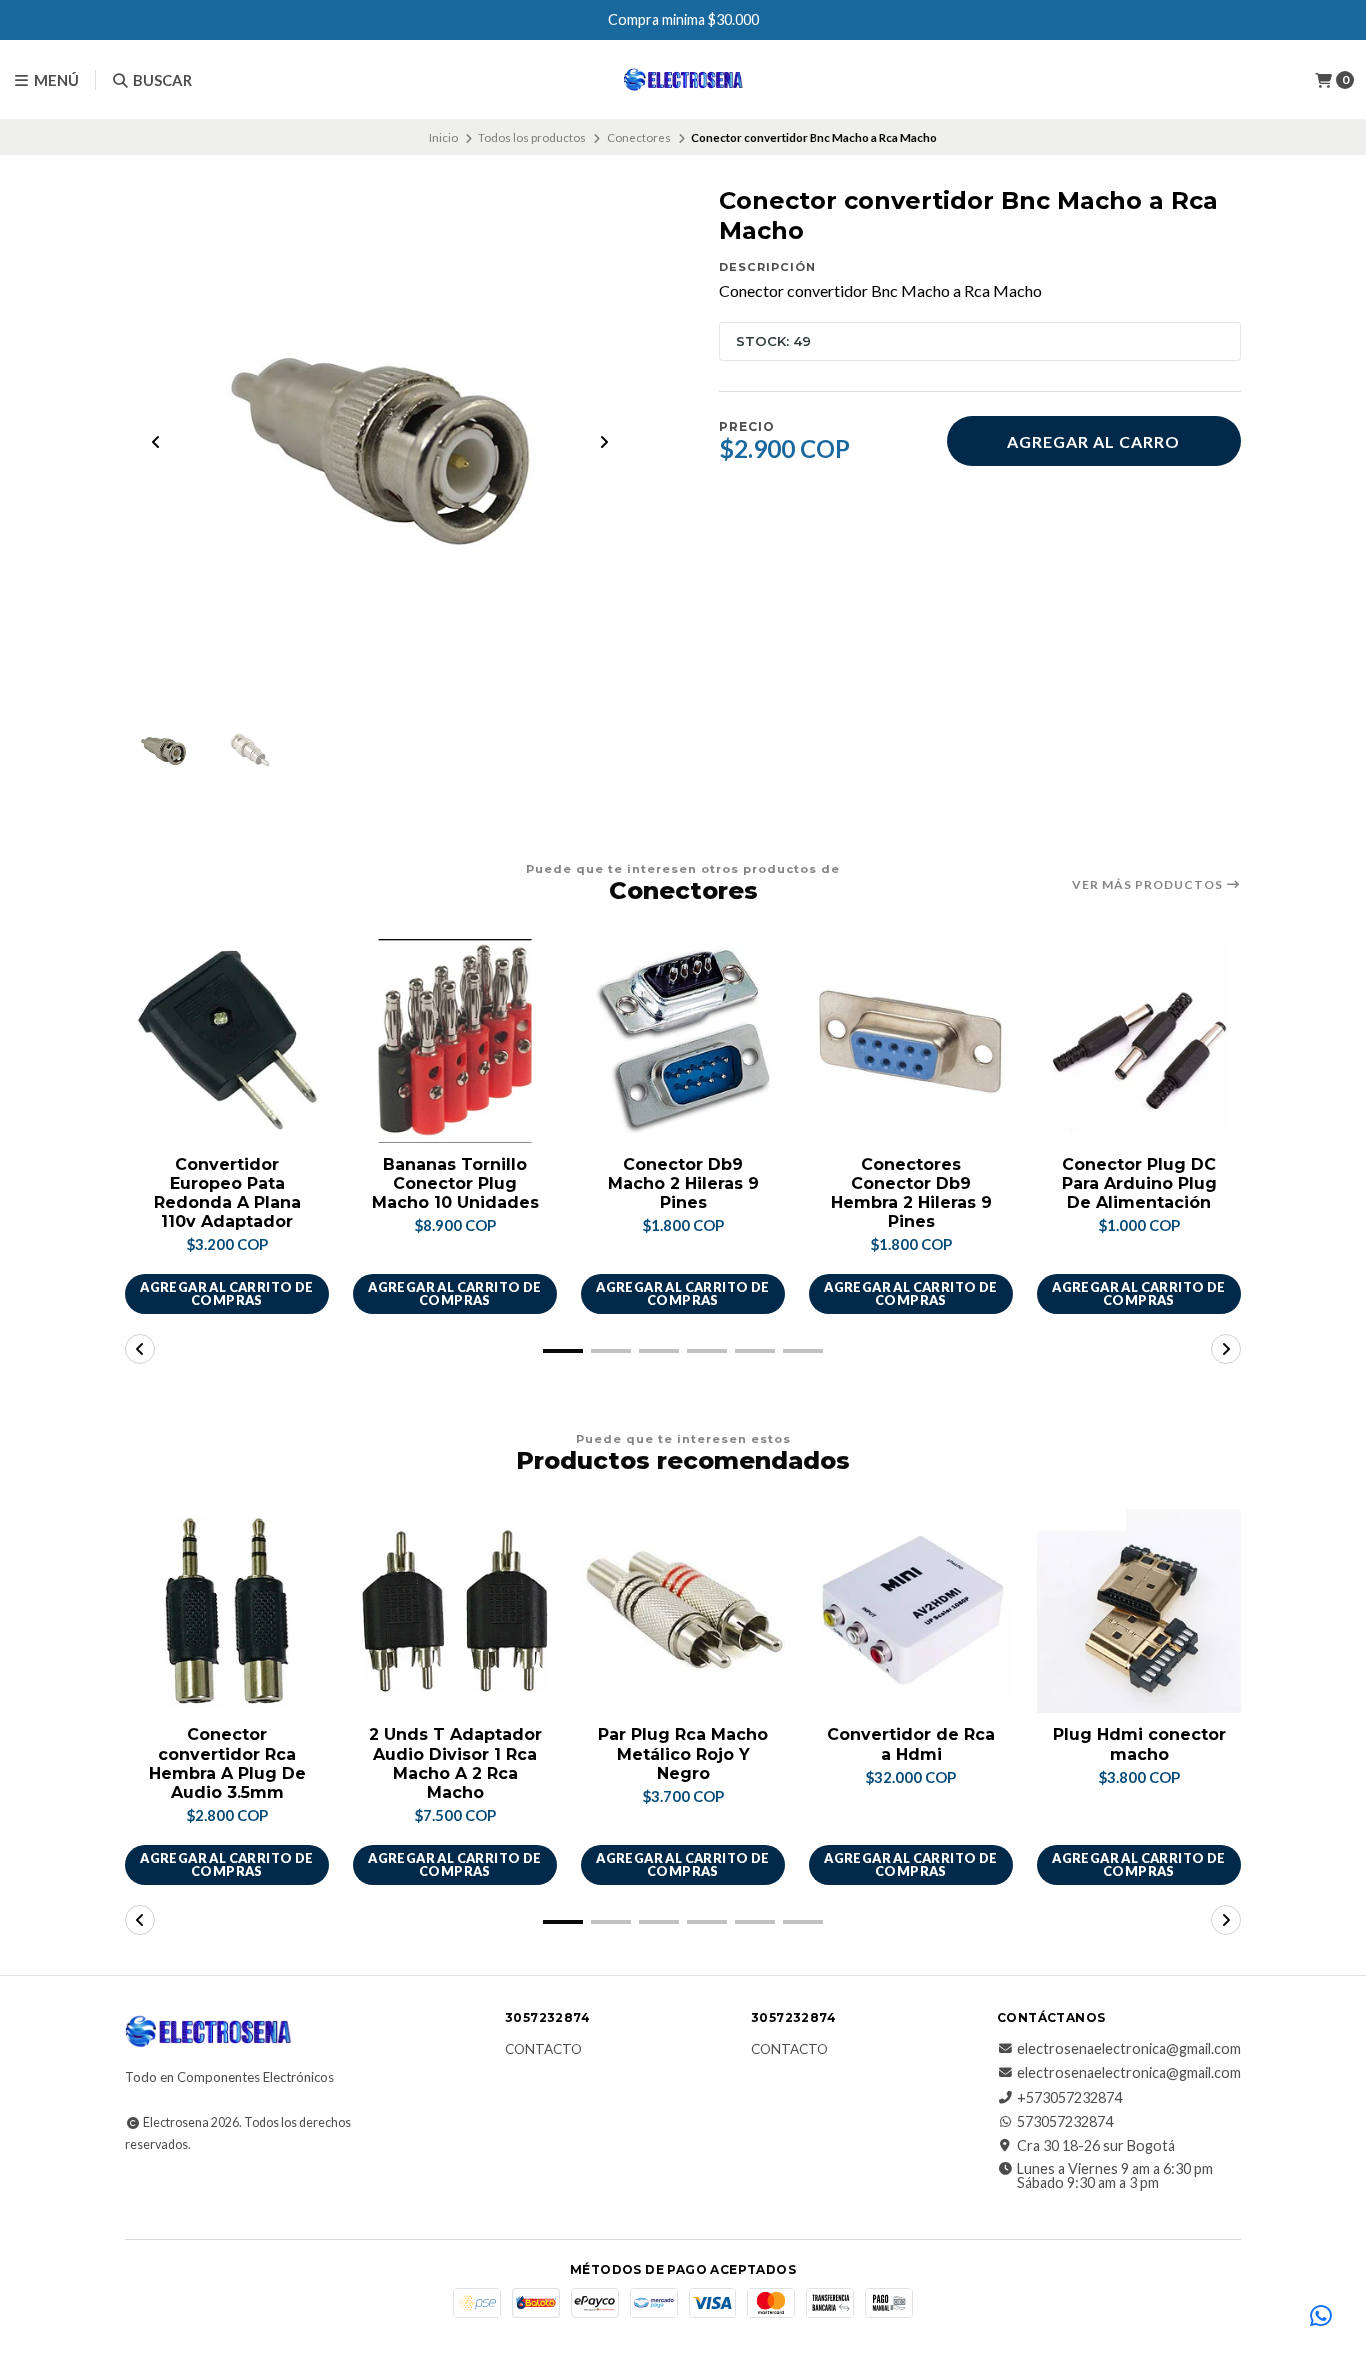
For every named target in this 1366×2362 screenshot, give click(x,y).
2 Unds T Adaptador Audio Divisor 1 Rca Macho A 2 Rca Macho (455, 1763)
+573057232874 (1069, 2098)
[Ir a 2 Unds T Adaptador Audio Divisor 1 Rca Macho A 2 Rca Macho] (455, 1611)
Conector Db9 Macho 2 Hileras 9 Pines (683, 1183)
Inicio (443, 137)
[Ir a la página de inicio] (683, 80)
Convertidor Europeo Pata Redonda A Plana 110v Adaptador (227, 1193)
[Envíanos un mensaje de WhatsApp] (1321, 2317)
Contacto (543, 2050)
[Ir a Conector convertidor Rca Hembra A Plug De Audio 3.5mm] (227, 1611)
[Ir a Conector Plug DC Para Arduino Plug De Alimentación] (1139, 1041)
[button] (563, 1351)
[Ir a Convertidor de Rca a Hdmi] (911, 1611)
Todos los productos (532, 137)
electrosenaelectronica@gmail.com (1129, 2049)
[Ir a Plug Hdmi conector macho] (1139, 1611)
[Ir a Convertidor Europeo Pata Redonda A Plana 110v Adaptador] (227, 1041)
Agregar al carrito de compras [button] (226, 1293)
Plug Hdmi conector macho (1139, 1744)
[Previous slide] (156, 442)
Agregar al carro (1093, 441)
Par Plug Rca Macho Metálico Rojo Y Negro (683, 1753)
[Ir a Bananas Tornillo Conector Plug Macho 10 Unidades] (455, 1041)
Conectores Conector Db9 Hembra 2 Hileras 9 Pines (911, 1193)
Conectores (639, 137)
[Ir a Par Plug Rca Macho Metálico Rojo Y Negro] (683, 1611)
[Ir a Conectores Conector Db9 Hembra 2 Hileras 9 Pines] (911, 1041)
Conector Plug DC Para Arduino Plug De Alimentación (1139, 1183)
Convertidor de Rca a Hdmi (911, 1744)
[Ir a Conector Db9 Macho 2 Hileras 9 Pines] (683, 1041)
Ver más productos (1149, 885)
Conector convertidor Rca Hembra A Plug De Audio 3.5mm (227, 1763)
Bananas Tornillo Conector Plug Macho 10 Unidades (455, 1183)
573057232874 (1065, 2122)
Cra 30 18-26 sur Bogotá (1096, 2146)
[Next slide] (604, 442)
